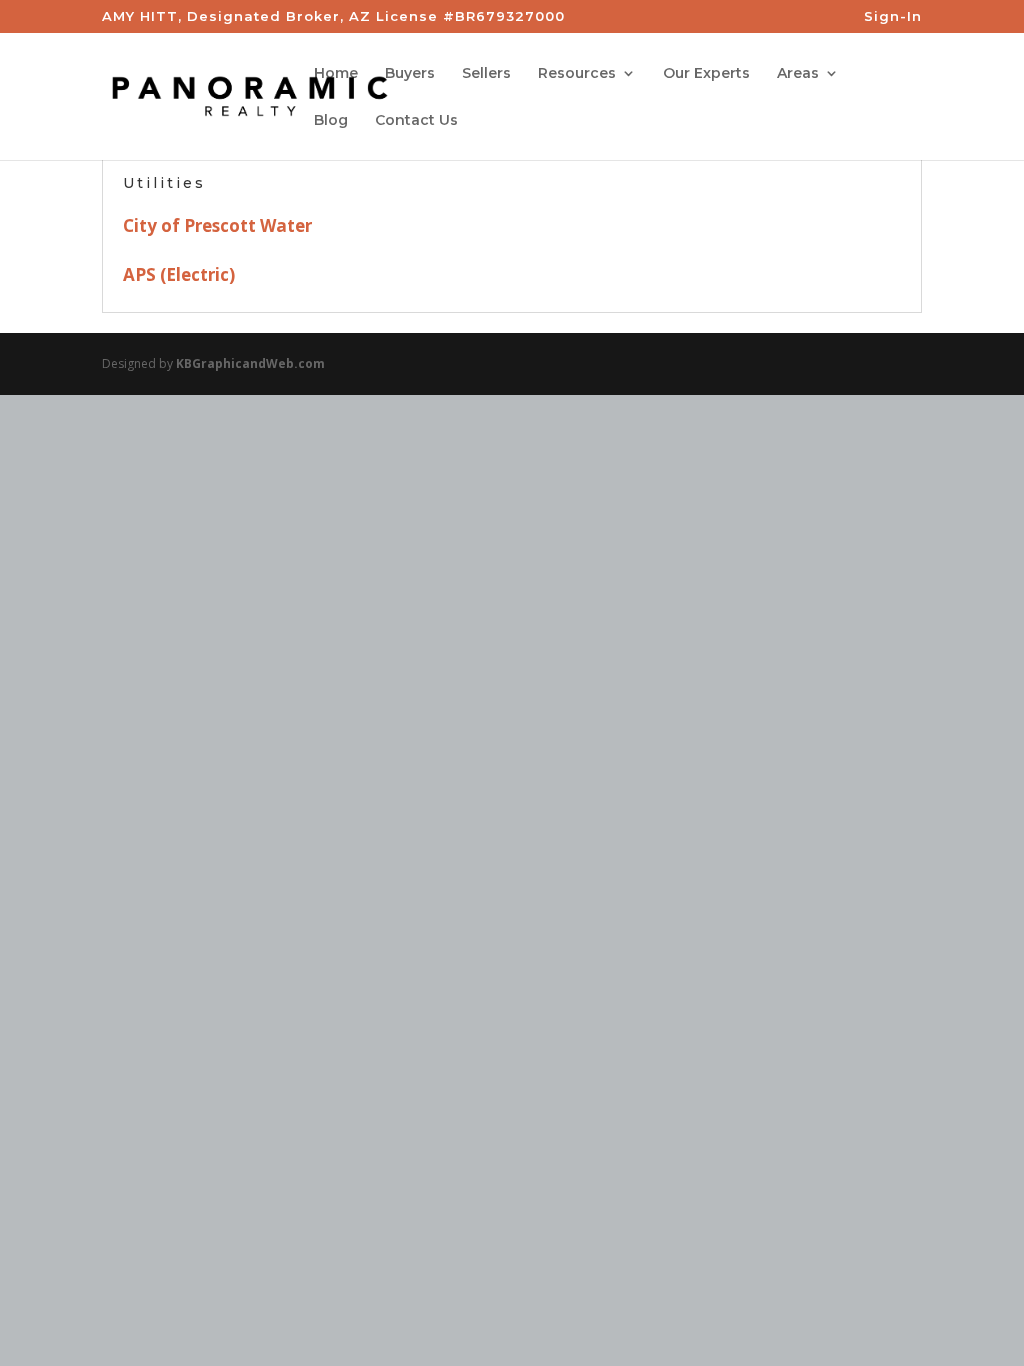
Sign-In (893, 17)
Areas (798, 74)
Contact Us (416, 121)
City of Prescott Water (217, 225)
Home (336, 74)
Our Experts (706, 74)
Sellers (486, 74)
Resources (577, 74)
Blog (331, 121)
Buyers (410, 74)
